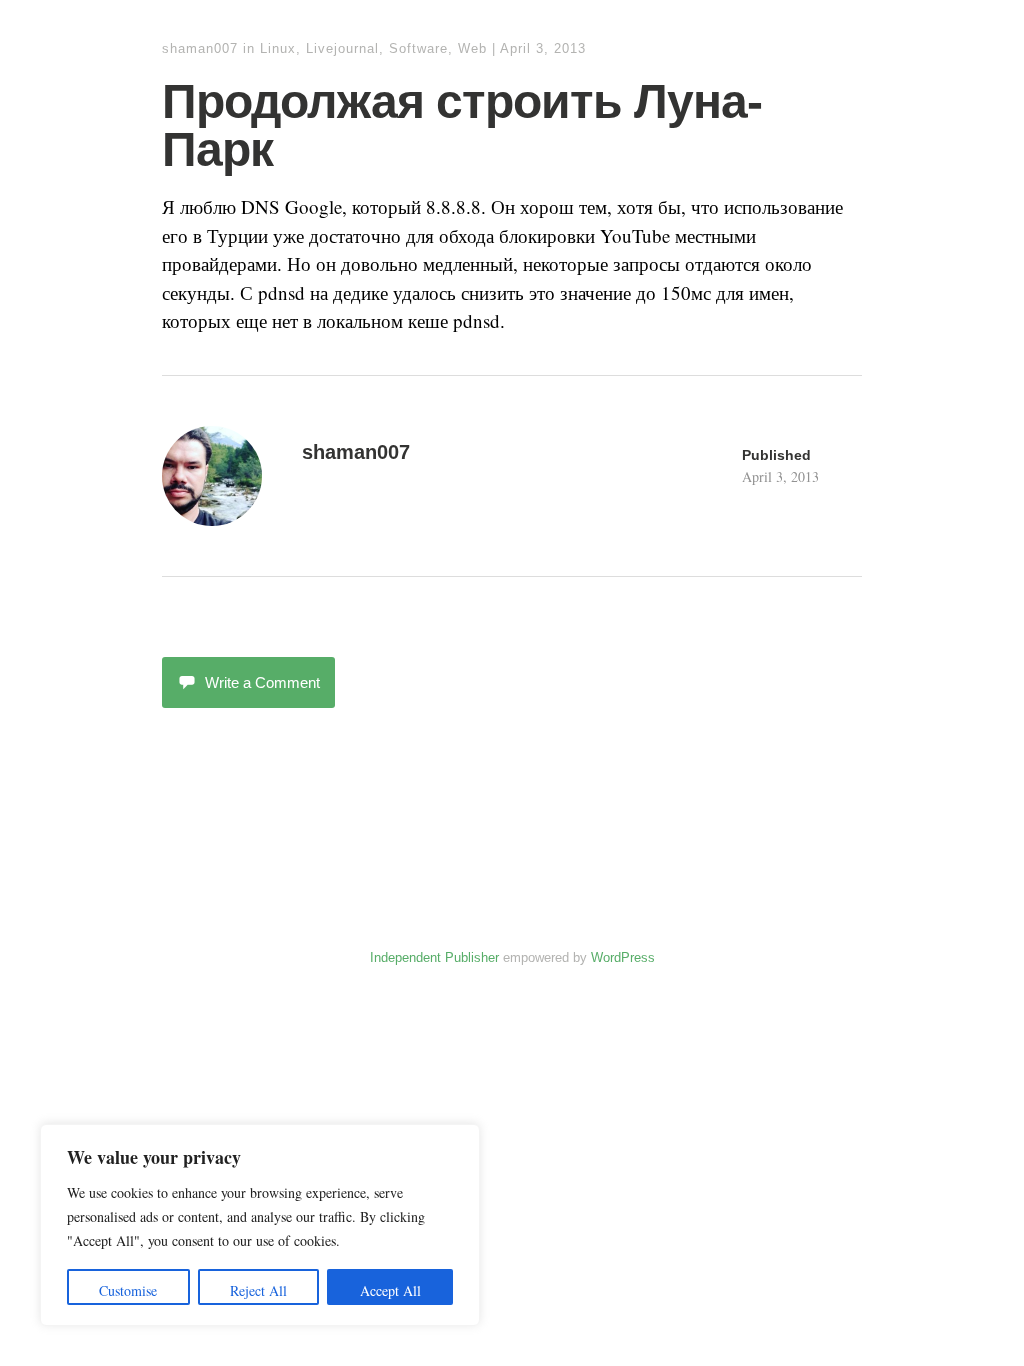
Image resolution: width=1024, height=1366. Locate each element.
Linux (278, 48)
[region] (260, 1225)
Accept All (390, 1290)
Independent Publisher (434, 957)
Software (418, 48)
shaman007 (200, 48)
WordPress (623, 957)
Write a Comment (262, 682)
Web (472, 48)
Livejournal (342, 48)
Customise (128, 1290)
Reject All (258, 1290)
